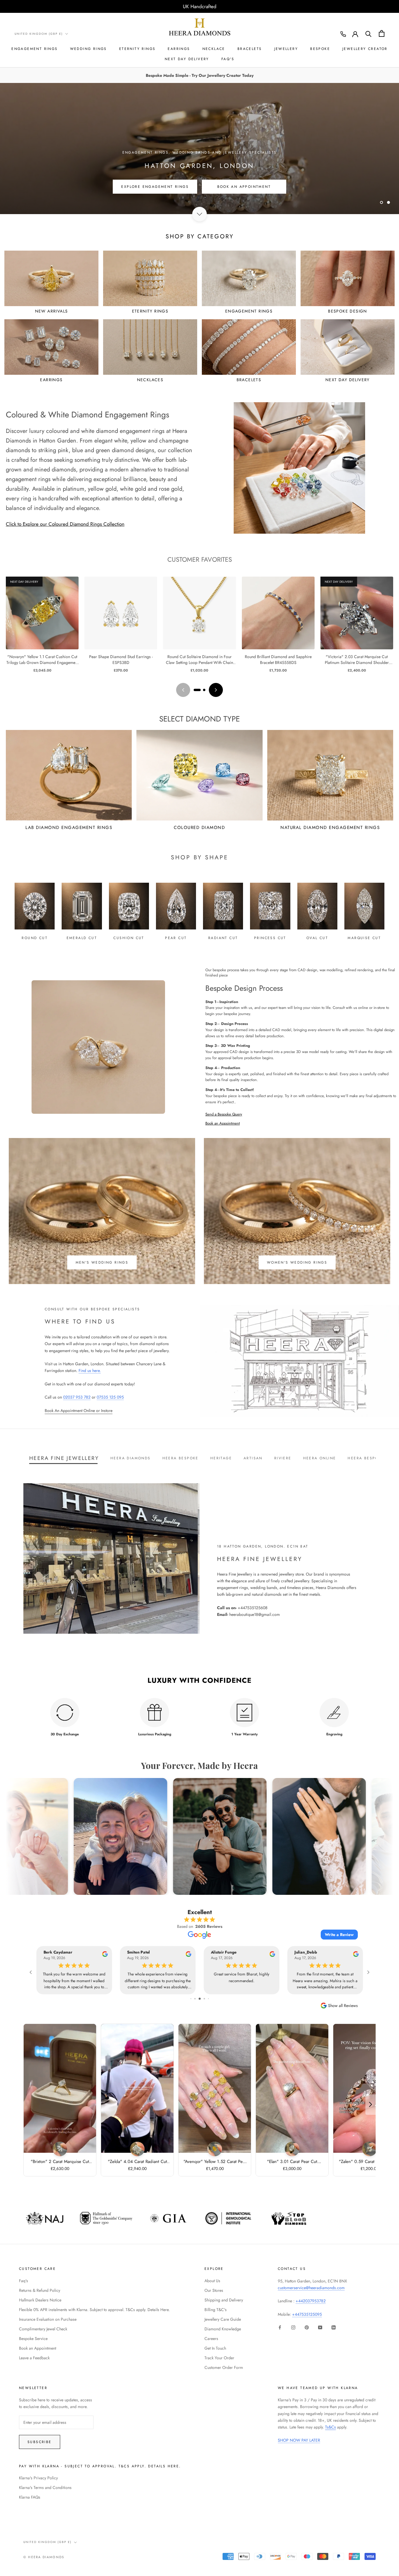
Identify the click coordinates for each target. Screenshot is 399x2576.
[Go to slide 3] (202, 1999)
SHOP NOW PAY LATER (299, 2440)
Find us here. (90, 1371)
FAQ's (228, 59)
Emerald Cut (82, 938)
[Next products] (216, 690)
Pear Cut (176, 938)
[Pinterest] (307, 2327)
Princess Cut (270, 938)
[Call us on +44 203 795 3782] (343, 34)
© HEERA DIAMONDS (44, 2557)
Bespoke (320, 49)
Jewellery (286, 49)
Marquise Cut (364, 938)
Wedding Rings (89, 49)
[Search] (368, 33)
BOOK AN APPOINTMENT (244, 190)
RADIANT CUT (223, 938)
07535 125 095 (110, 1397)
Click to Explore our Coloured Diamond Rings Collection (65, 524)
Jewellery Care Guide (223, 2319)
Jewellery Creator (365, 49)
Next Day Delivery (187, 59)
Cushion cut (129, 938)
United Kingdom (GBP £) (39, 34)
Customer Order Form (224, 2367)
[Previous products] (183, 690)
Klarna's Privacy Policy (38, 2478)
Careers (211, 2339)
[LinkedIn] (334, 2327)
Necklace (214, 49)
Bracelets (250, 49)
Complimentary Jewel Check (43, 2329)
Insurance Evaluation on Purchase (48, 2319)
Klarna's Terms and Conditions (45, 2487)
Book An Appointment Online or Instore (79, 1411)
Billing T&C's (216, 2310)
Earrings (179, 49)
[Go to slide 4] (206, 1999)
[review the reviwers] (105, 1955)
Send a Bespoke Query (224, 1114)
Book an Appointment (223, 1123)
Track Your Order (219, 2358)
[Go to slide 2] (204, 690)
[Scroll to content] (199, 214)
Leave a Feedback (34, 2358)
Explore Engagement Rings (155, 190)
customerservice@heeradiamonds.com (311, 2288)
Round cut (35, 938)
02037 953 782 (77, 1397)
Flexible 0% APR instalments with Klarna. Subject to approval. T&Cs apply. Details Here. (94, 2310)
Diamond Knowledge (223, 2329)
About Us (212, 2281)
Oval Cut (317, 938)
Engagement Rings (34, 49)
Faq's (24, 2281)
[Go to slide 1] (197, 690)
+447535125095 (307, 2314)
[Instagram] (293, 2327)
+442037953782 (311, 2301)
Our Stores (214, 2290)
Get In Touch (215, 2348)
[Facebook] (280, 2327)
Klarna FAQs (30, 2497)
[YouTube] (320, 2327)
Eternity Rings (137, 49)
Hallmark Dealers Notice (40, 2300)
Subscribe (40, 2442)
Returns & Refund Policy (40, 2290)
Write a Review (339, 1935)
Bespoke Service (33, 2339)
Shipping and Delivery (224, 2300)
